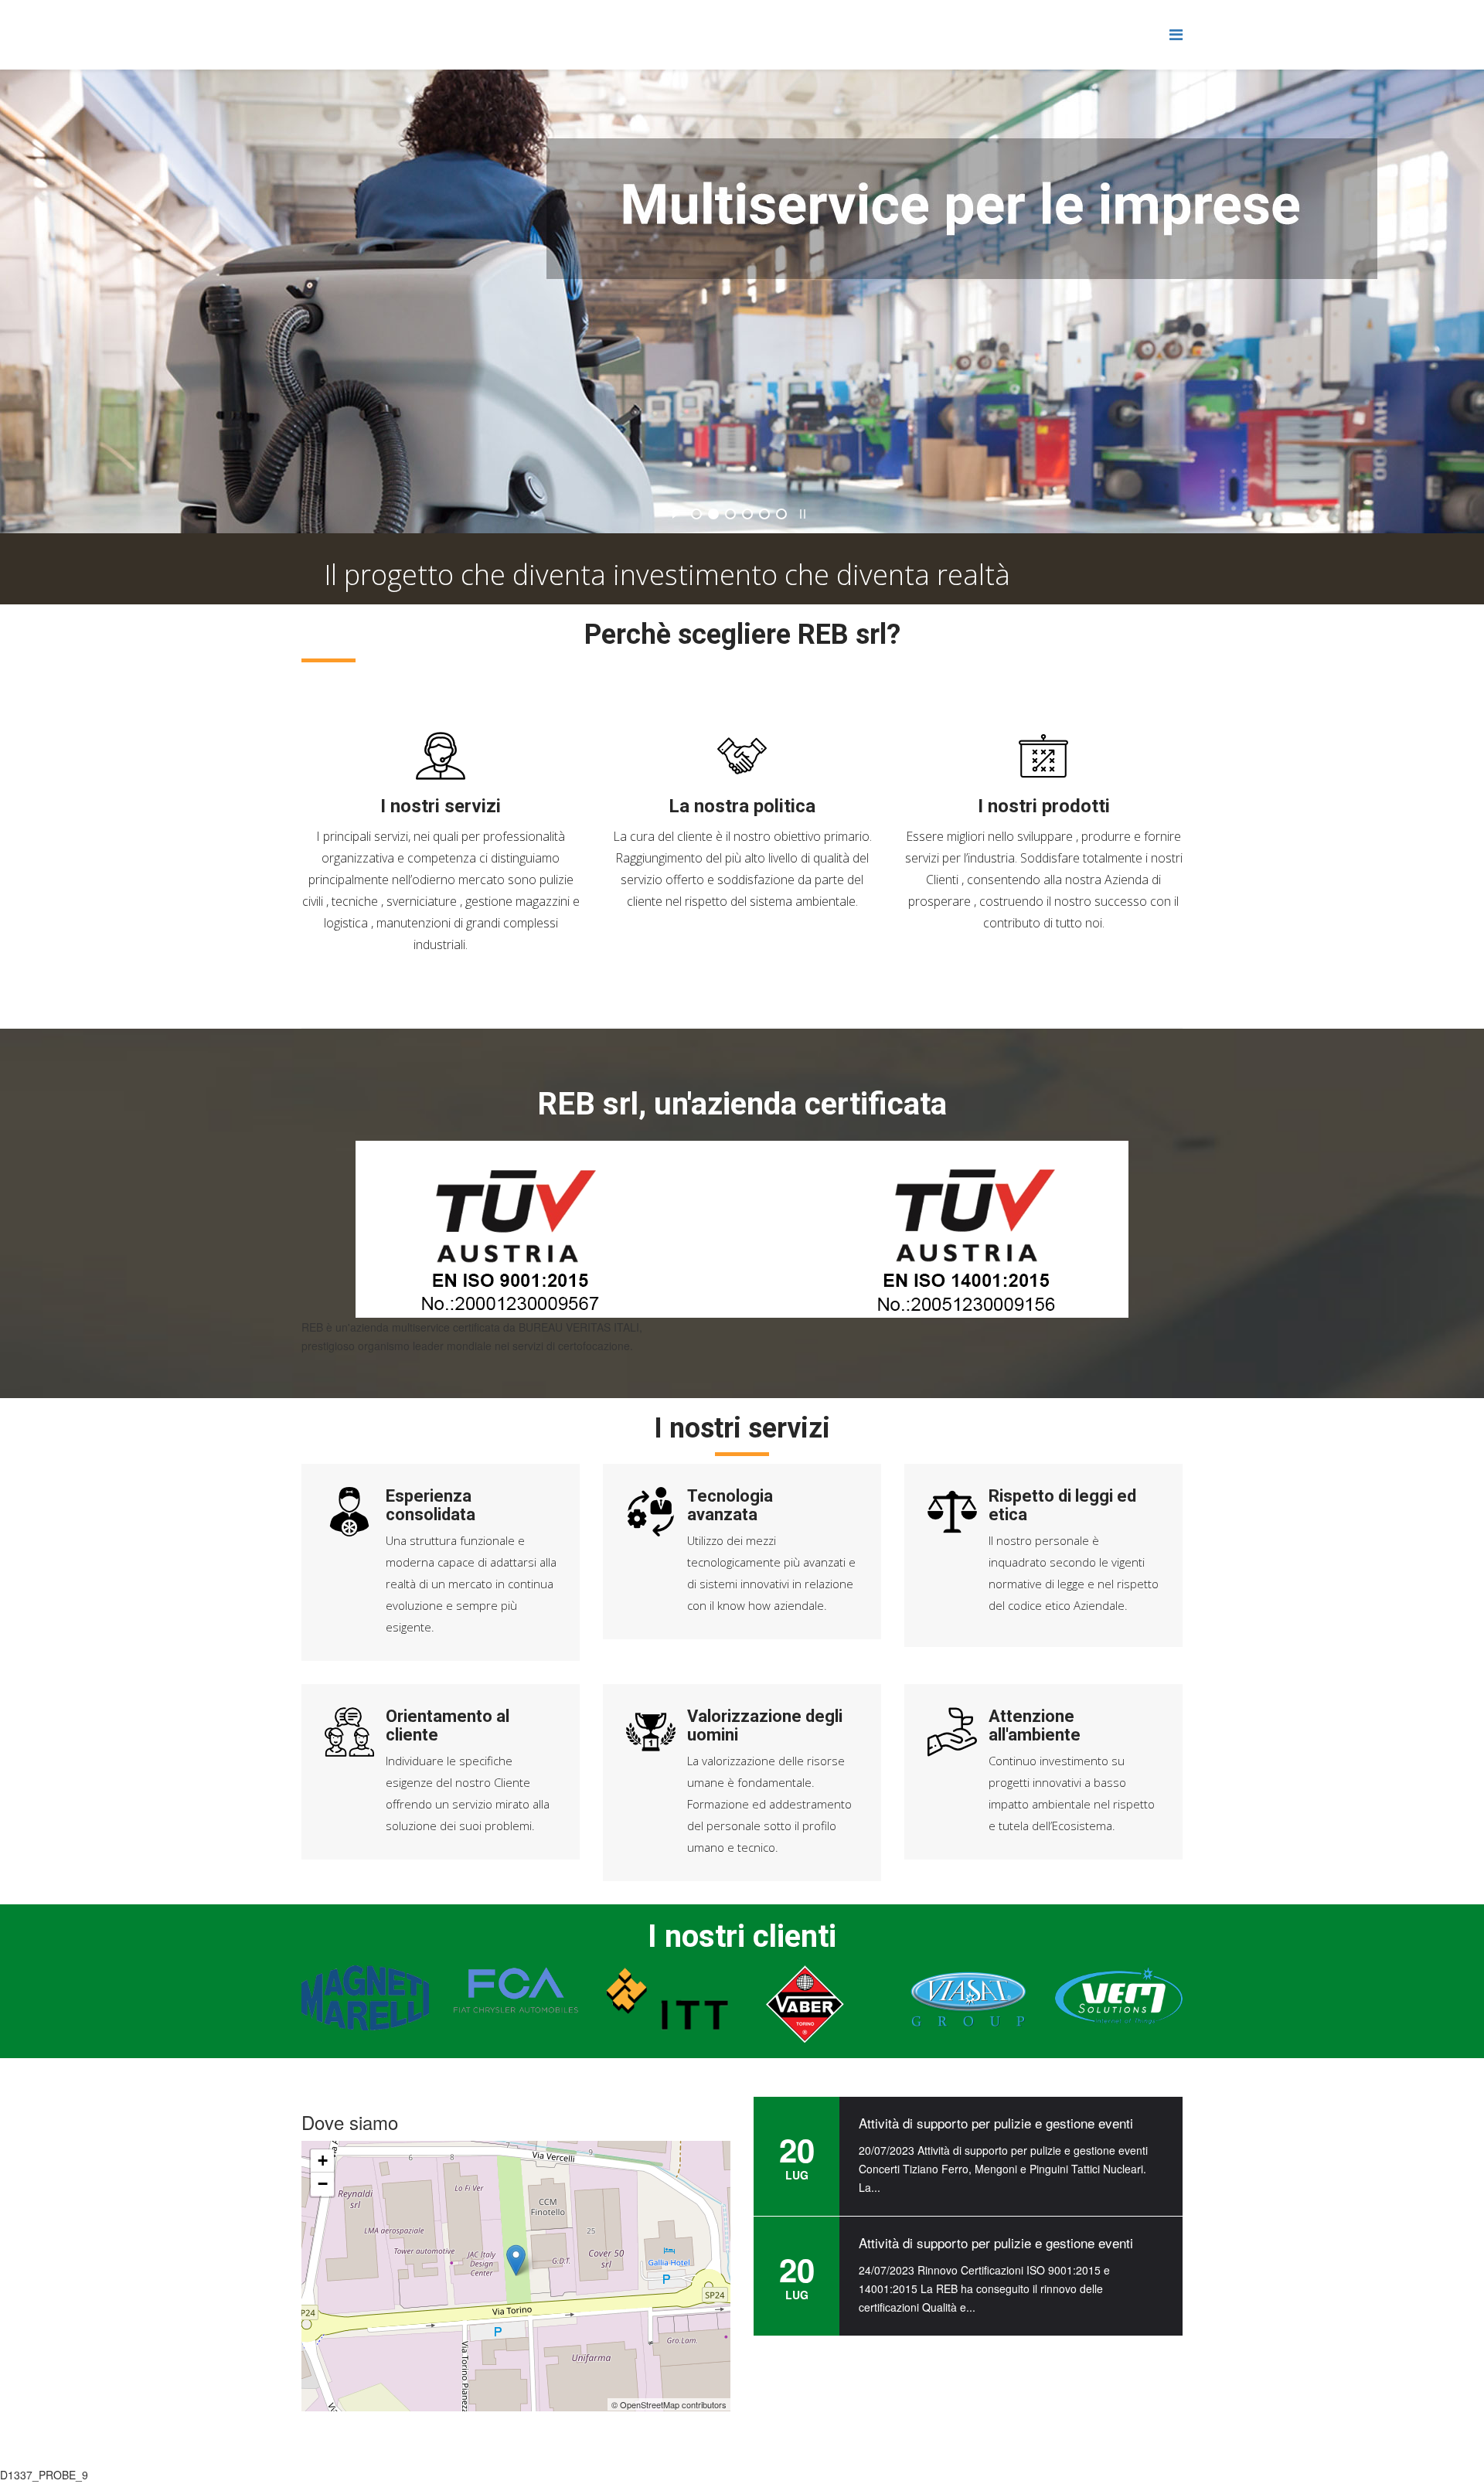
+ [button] (323, 2161)
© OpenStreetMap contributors (669, 2404)
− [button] (323, 2185)
